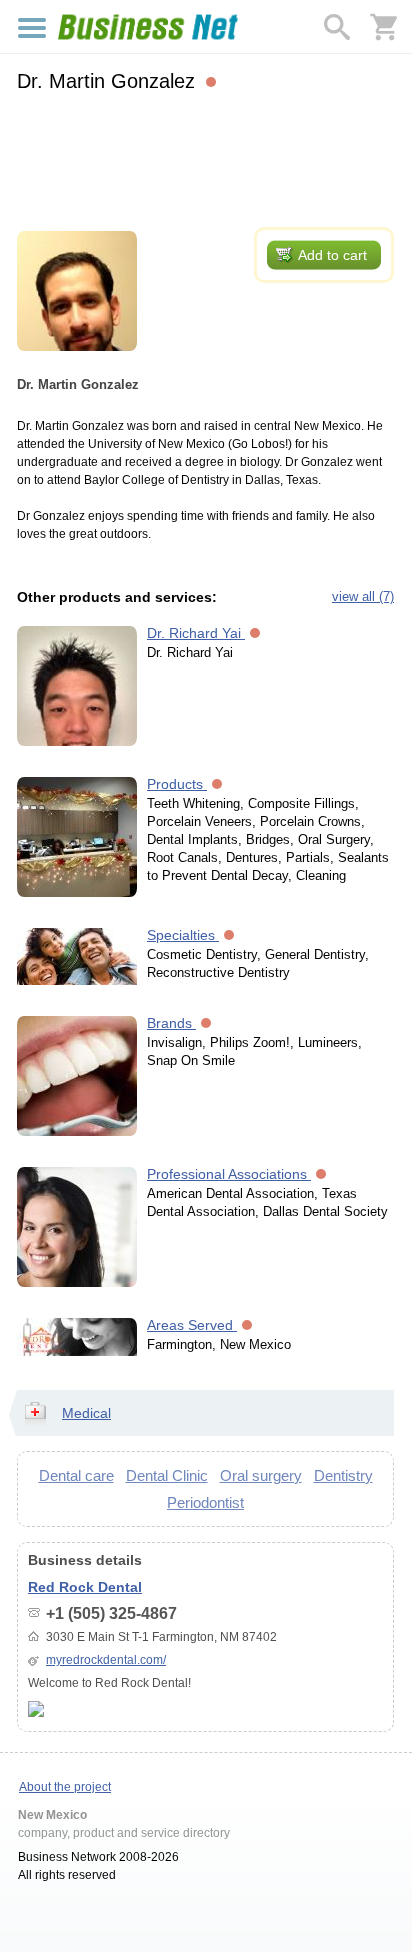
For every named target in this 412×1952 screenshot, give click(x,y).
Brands (171, 1023)
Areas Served (192, 1325)
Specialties (183, 935)
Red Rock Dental (85, 1587)
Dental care (76, 1475)
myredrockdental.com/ (106, 1660)
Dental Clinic (167, 1475)
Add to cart (332, 255)
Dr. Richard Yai (196, 633)
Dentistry (343, 1475)
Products (177, 784)
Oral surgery (261, 1475)
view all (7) (363, 596)
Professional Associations (229, 1174)
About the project (65, 1787)
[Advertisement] (205, 157)
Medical (86, 1413)
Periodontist (205, 1502)
